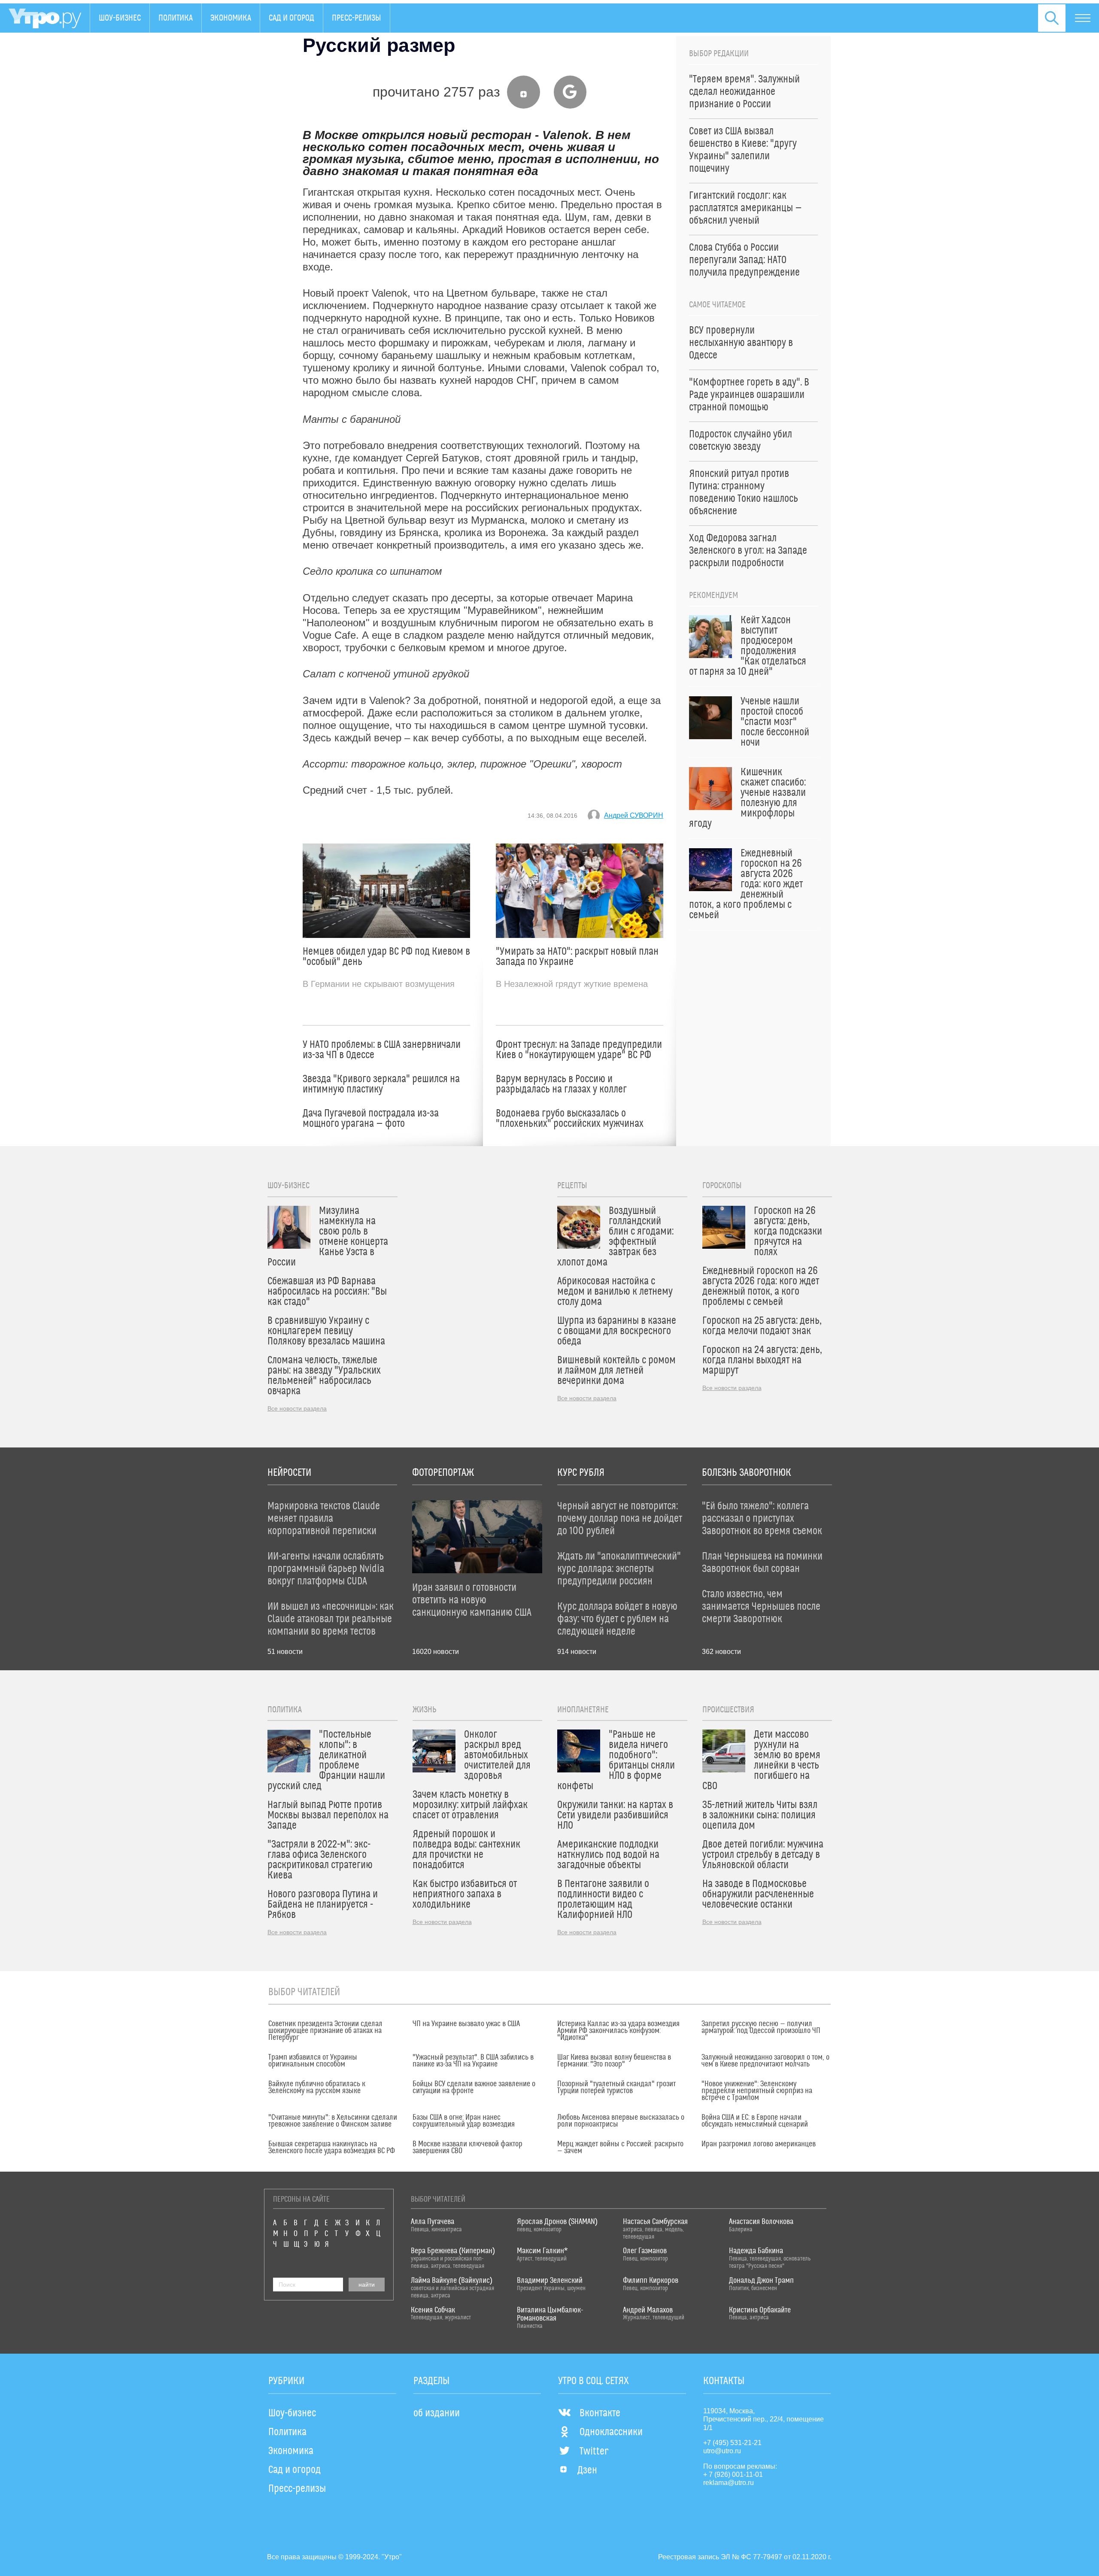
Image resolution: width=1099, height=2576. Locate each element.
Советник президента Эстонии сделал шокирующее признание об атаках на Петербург (325, 2031)
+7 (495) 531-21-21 (732, 2443)
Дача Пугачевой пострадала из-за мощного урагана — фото (371, 1119)
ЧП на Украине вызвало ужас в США (466, 2024)
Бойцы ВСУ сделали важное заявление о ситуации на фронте (474, 2088)
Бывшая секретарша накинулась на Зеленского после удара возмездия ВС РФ (332, 2148)
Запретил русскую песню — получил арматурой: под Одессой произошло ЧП (761, 2027)
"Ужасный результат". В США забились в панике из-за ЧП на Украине (473, 2061)
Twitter (594, 2452)
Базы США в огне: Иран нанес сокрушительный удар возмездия (464, 2121)
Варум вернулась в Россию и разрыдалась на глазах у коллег (561, 1084)
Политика (176, 18)
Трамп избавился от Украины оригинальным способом (313, 2061)
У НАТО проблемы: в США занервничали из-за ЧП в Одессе (382, 1050)
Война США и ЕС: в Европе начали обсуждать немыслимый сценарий (755, 2121)
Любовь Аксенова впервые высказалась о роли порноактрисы (621, 2121)
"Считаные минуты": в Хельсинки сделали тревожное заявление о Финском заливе (333, 2121)
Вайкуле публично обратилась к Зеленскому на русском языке (317, 2088)
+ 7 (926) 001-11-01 (733, 2474)
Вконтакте (600, 2413)
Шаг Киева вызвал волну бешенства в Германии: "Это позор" (614, 2061)
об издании (437, 2413)
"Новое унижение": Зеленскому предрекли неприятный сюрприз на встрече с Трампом (757, 2091)
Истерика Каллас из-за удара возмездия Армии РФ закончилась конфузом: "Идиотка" (618, 2031)
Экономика (231, 18)
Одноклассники (611, 2432)
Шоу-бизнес (120, 18)
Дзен (587, 2470)
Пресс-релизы (357, 18)
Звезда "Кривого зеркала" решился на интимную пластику (381, 1084)
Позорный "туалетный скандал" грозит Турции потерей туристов (616, 2088)
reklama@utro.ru (729, 2483)
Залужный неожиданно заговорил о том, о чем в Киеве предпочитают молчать (765, 2061)
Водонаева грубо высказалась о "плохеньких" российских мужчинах (570, 1119)
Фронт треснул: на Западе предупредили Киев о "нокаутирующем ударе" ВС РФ (579, 1050)
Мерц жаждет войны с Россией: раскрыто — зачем (620, 2148)
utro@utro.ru (722, 2451)
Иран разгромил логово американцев (759, 2144)
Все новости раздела (297, 1408)
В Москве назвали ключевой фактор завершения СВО (468, 2148)
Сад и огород (291, 18)
